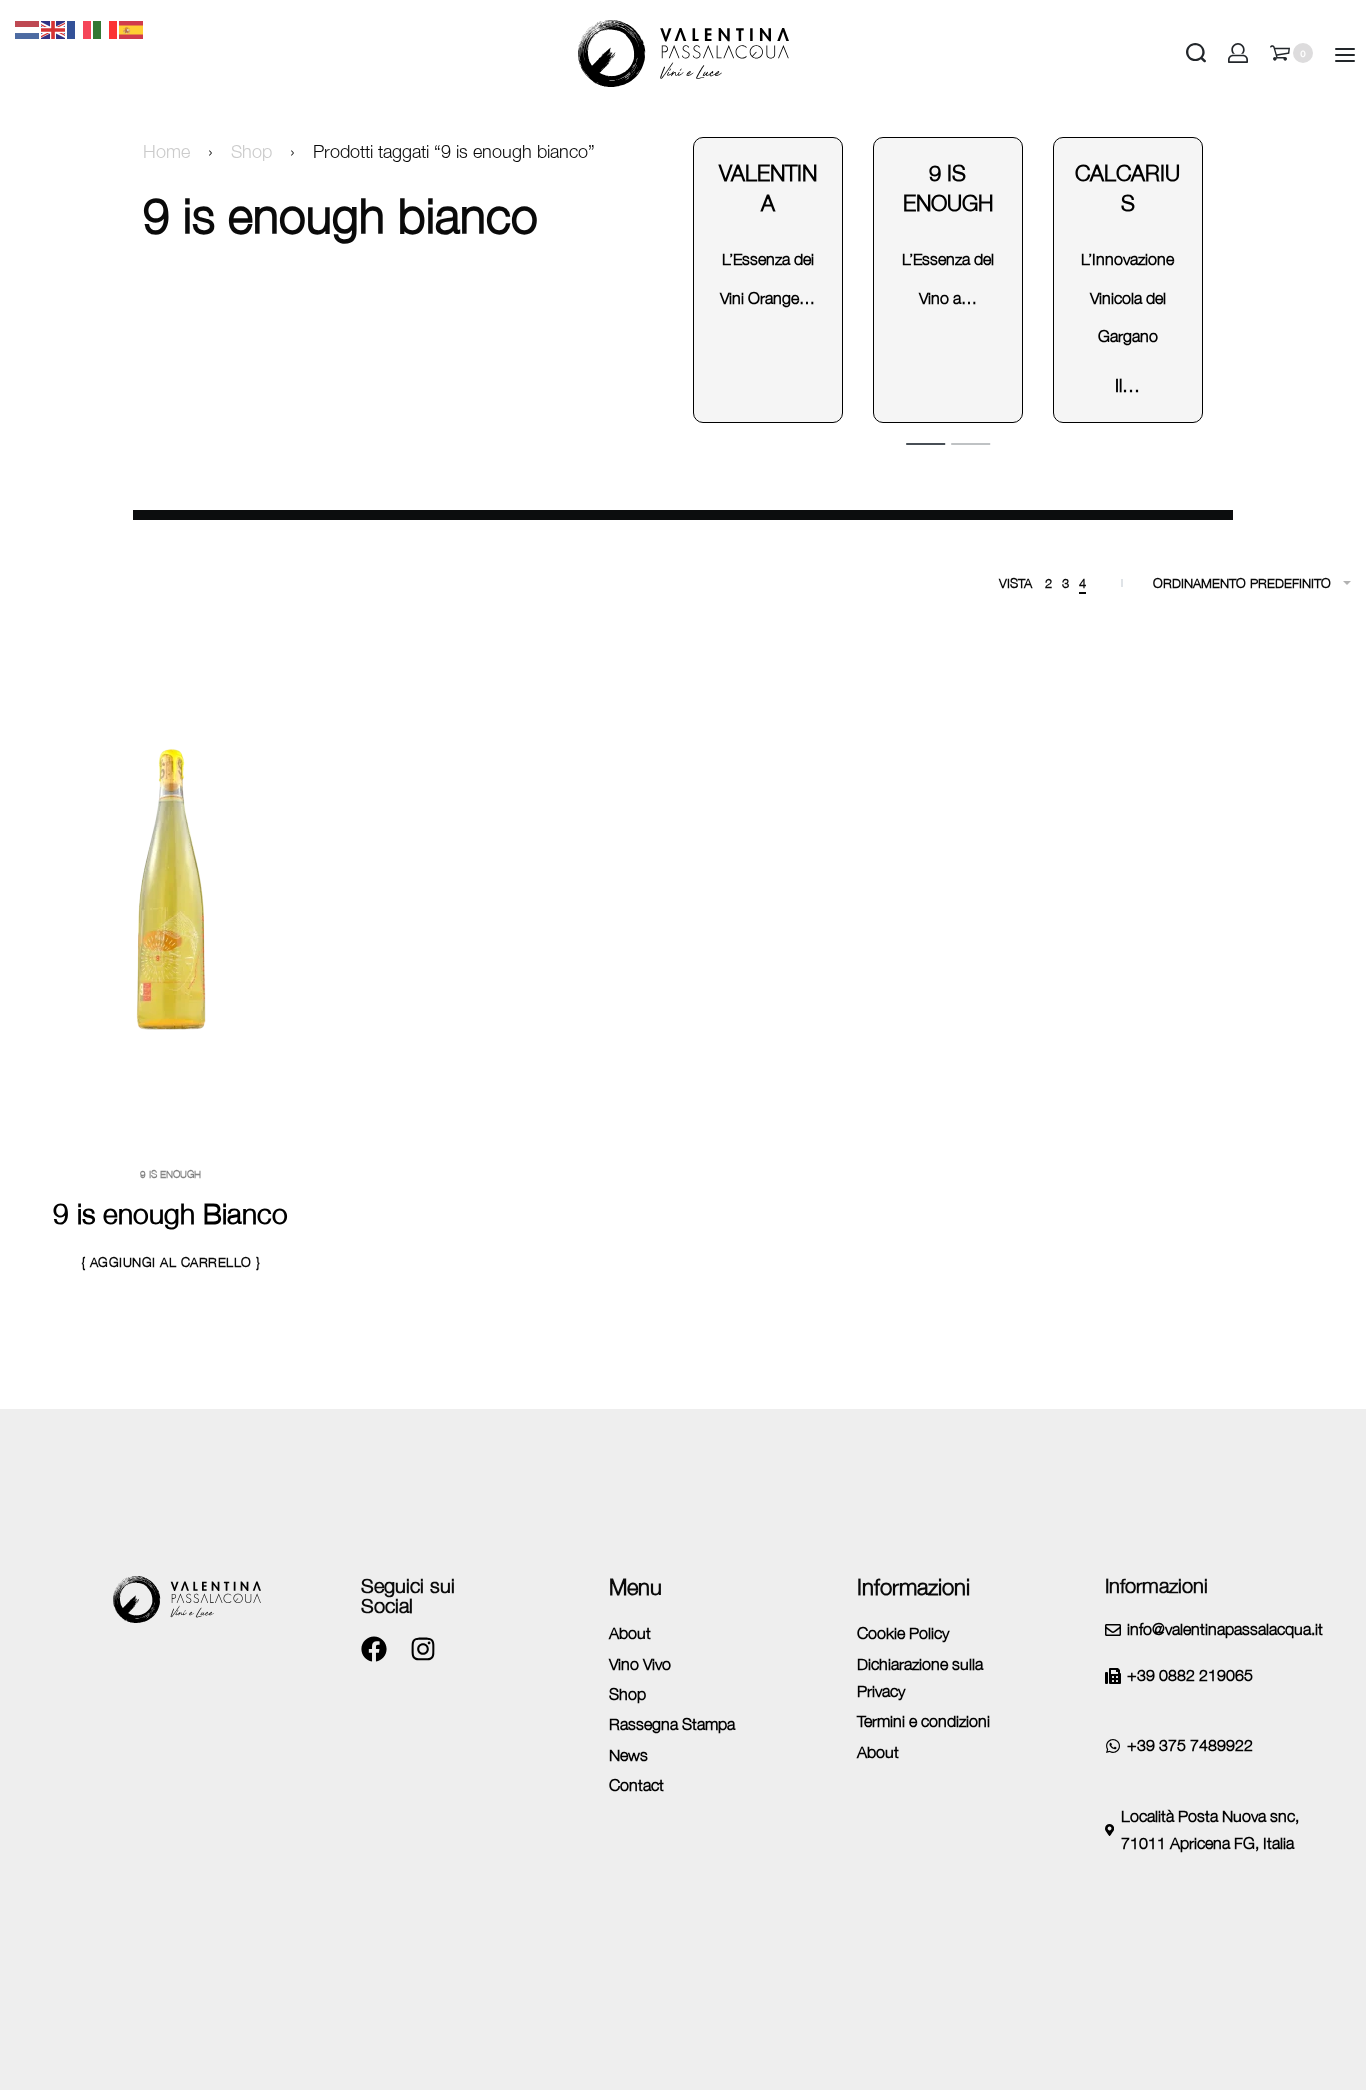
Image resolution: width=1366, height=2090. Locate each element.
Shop (251, 151)
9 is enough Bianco (170, 1213)
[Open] (1345, 55)
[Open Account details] (1238, 53)
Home (166, 151)
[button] (171, 1263)
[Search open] (1196, 53)
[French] (80, 28)
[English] (54, 28)
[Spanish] (132, 28)
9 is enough (170, 1174)
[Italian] (106, 28)
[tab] (925, 443)
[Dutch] (28, 28)
